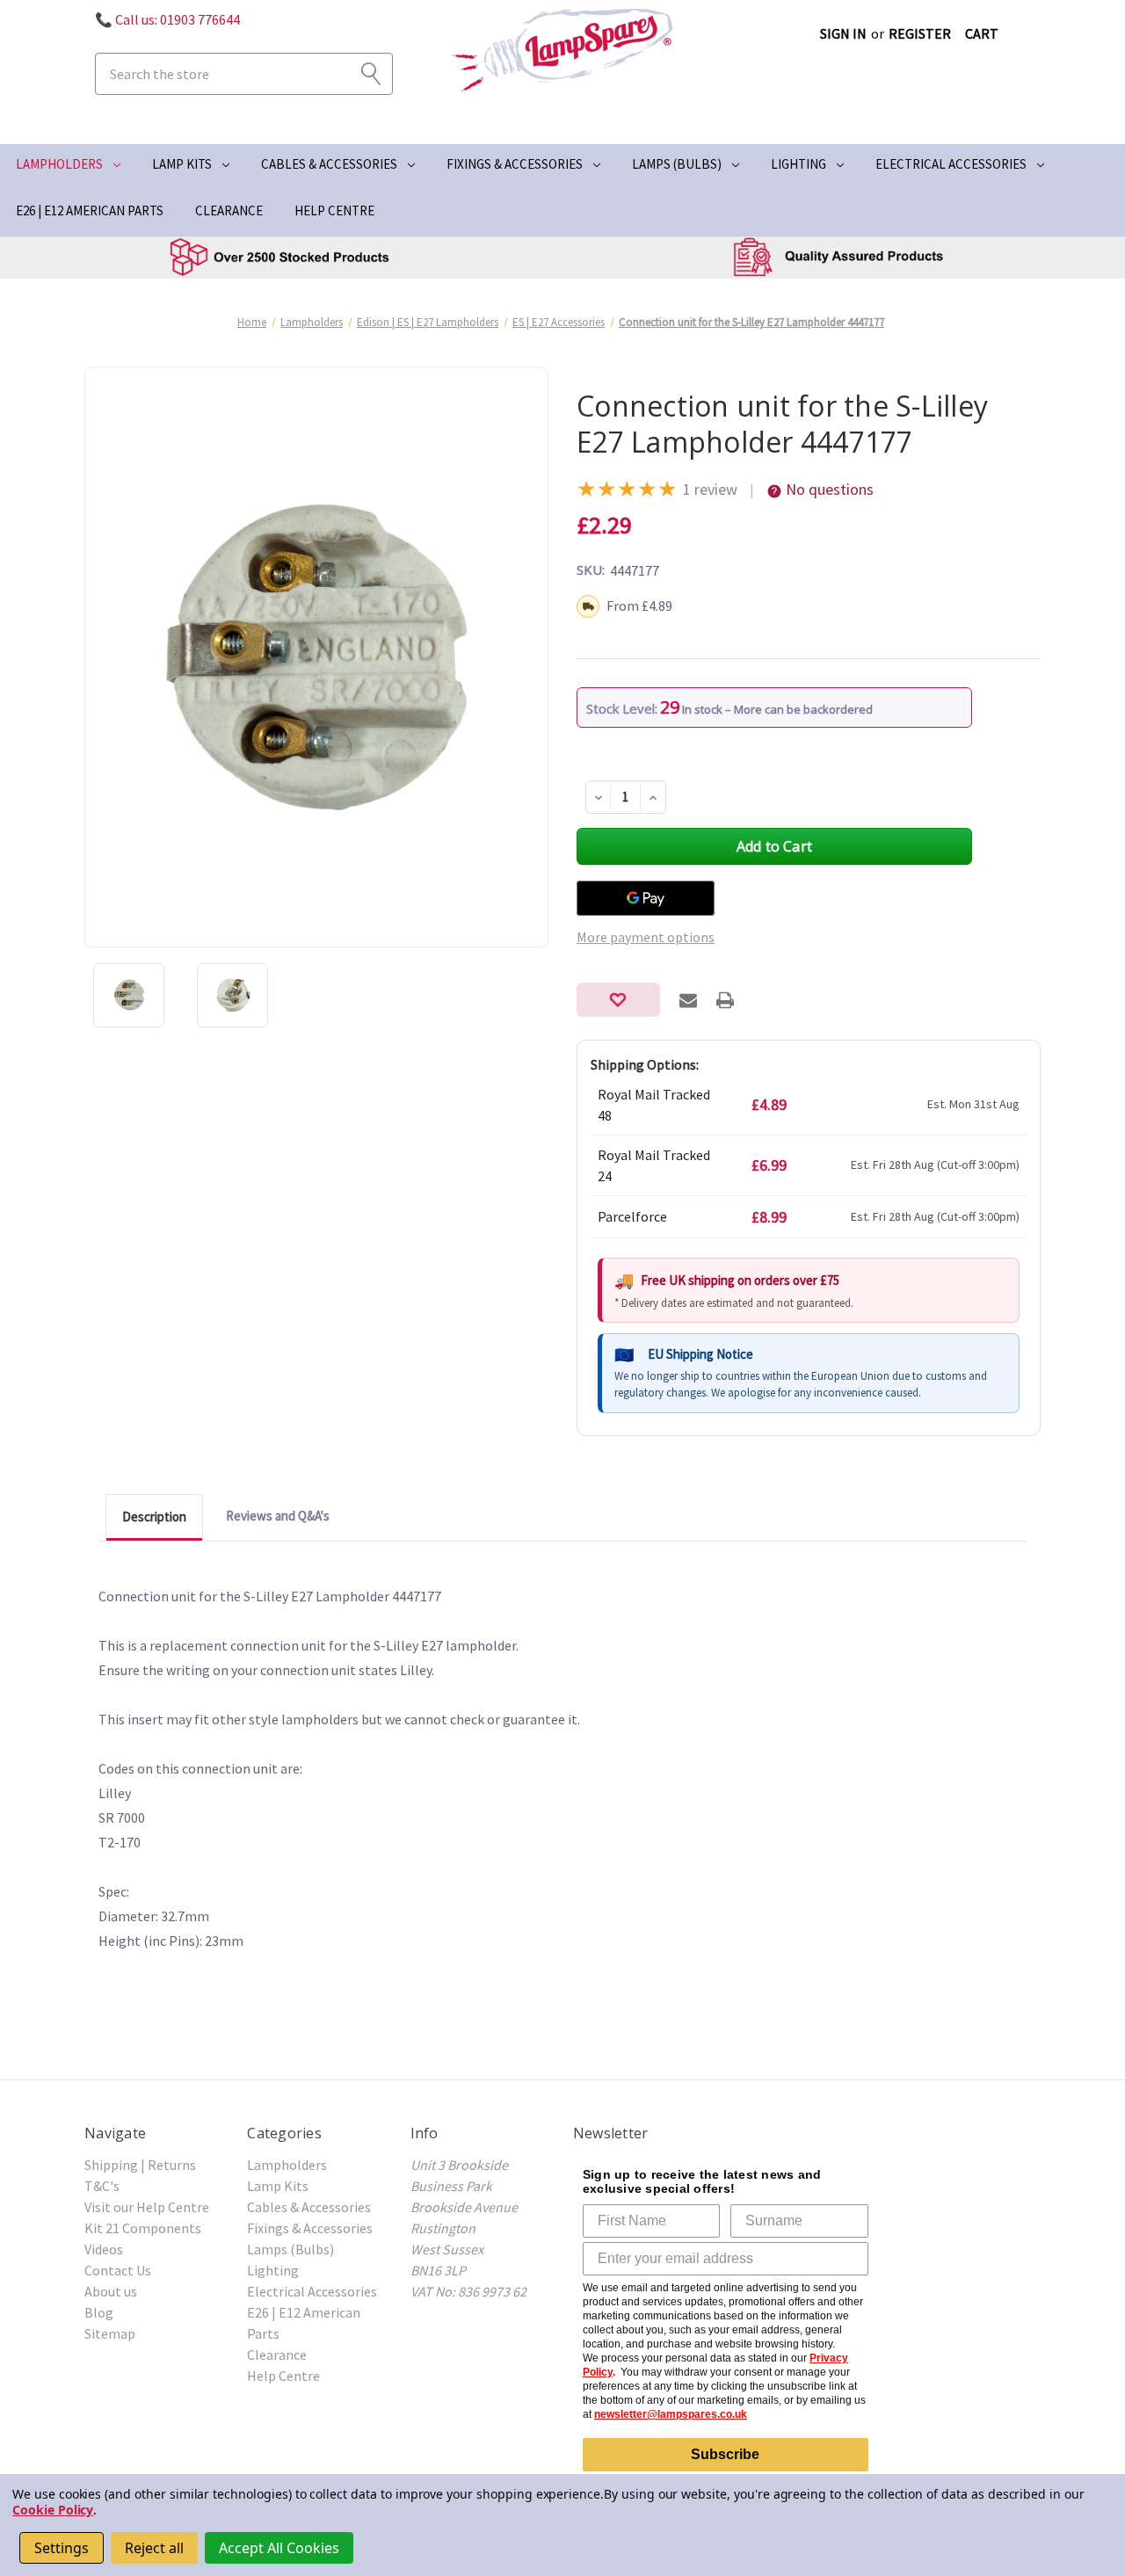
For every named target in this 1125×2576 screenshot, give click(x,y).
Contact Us (118, 2270)
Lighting (798, 164)
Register (920, 33)
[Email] (688, 1000)
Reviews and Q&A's (278, 1516)
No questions (830, 489)
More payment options (646, 937)
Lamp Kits (182, 164)
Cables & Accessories (329, 164)
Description (154, 1517)
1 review (710, 489)
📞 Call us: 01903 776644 (167, 19)
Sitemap (110, 2333)
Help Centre (334, 210)
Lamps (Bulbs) (677, 164)
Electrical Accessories (951, 164)
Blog (99, 2312)
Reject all (154, 2548)
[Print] (725, 1000)
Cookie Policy (53, 2510)
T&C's (102, 2186)
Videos (104, 2249)
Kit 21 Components (143, 2228)
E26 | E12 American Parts (90, 210)
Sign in (843, 33)
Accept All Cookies (279, 2548)
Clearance (229, 210)
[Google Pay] (646, 898)
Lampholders (59, 164)
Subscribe (725, 2454)
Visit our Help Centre (147, 2207)
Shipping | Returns (140, 2165)
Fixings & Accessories (515, 164)
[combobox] (244, 74)
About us (111, 2291)
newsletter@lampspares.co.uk (671, 2414)
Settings (62, 2548)
